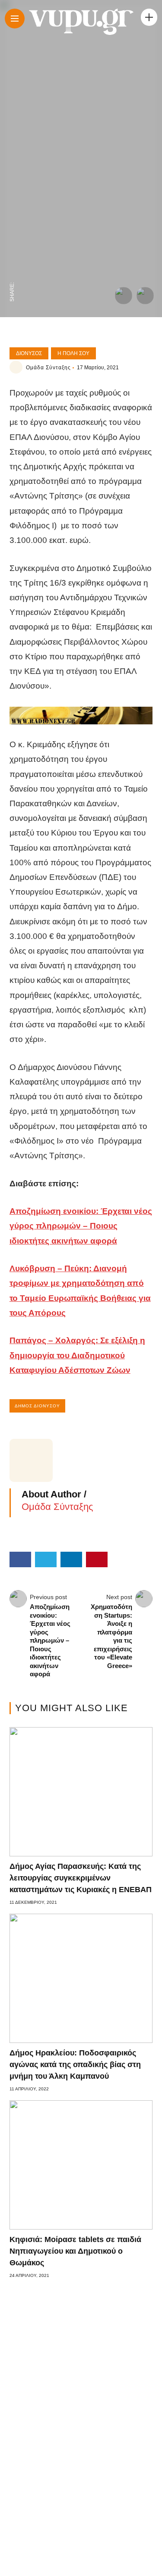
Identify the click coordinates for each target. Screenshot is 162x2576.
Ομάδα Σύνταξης (48, 368)
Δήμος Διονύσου (37, 1406)
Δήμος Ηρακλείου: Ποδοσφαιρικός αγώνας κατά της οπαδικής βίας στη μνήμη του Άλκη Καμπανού (75, 2065)
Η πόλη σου (73, 353)
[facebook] (12, 273)
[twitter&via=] (12, 255)
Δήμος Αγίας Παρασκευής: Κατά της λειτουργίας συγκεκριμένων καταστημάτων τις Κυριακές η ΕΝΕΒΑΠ (81, 1878)
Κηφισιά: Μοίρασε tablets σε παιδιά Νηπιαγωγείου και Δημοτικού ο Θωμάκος (75, 2251)
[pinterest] (12, 219)
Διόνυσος (29, 353)
